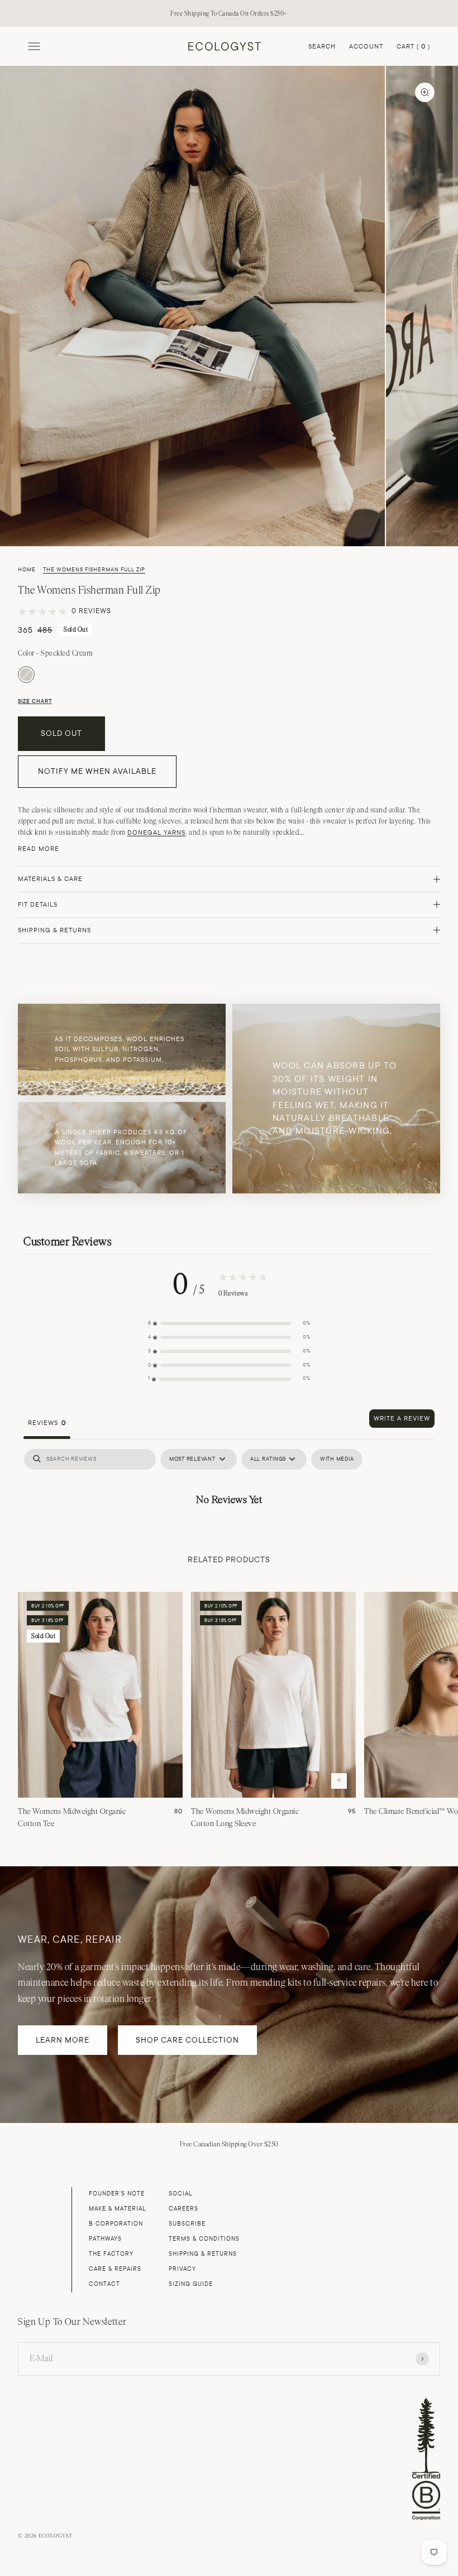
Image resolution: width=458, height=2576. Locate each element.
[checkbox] (337, 1459)
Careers (183, 2209)
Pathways (105, 2239)
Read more (39, 849)
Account (366, 46)
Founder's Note (117, 2194)
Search (322, 46)
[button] (229, 1324)
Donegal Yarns (156, 832)
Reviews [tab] (47, 1423)
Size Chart (35, 701)
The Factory (111, 2254)
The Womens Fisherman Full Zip (94, 570)
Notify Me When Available (97, 771)
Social (181, 2194)
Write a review (402, 1418)
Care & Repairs (115, 2269)
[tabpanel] (229, 1481)
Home (27, 570)
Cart (413, 47)
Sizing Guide (191, 2284)
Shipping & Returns (203, 2254)
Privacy (182, 2269)
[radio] (26, 675)
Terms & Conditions (204, 2239)
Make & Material (118, 2209)
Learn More (63, 2040)
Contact (104, 2284)
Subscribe (187, 2224)
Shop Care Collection (187, 2040)
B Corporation (116, 2224)
